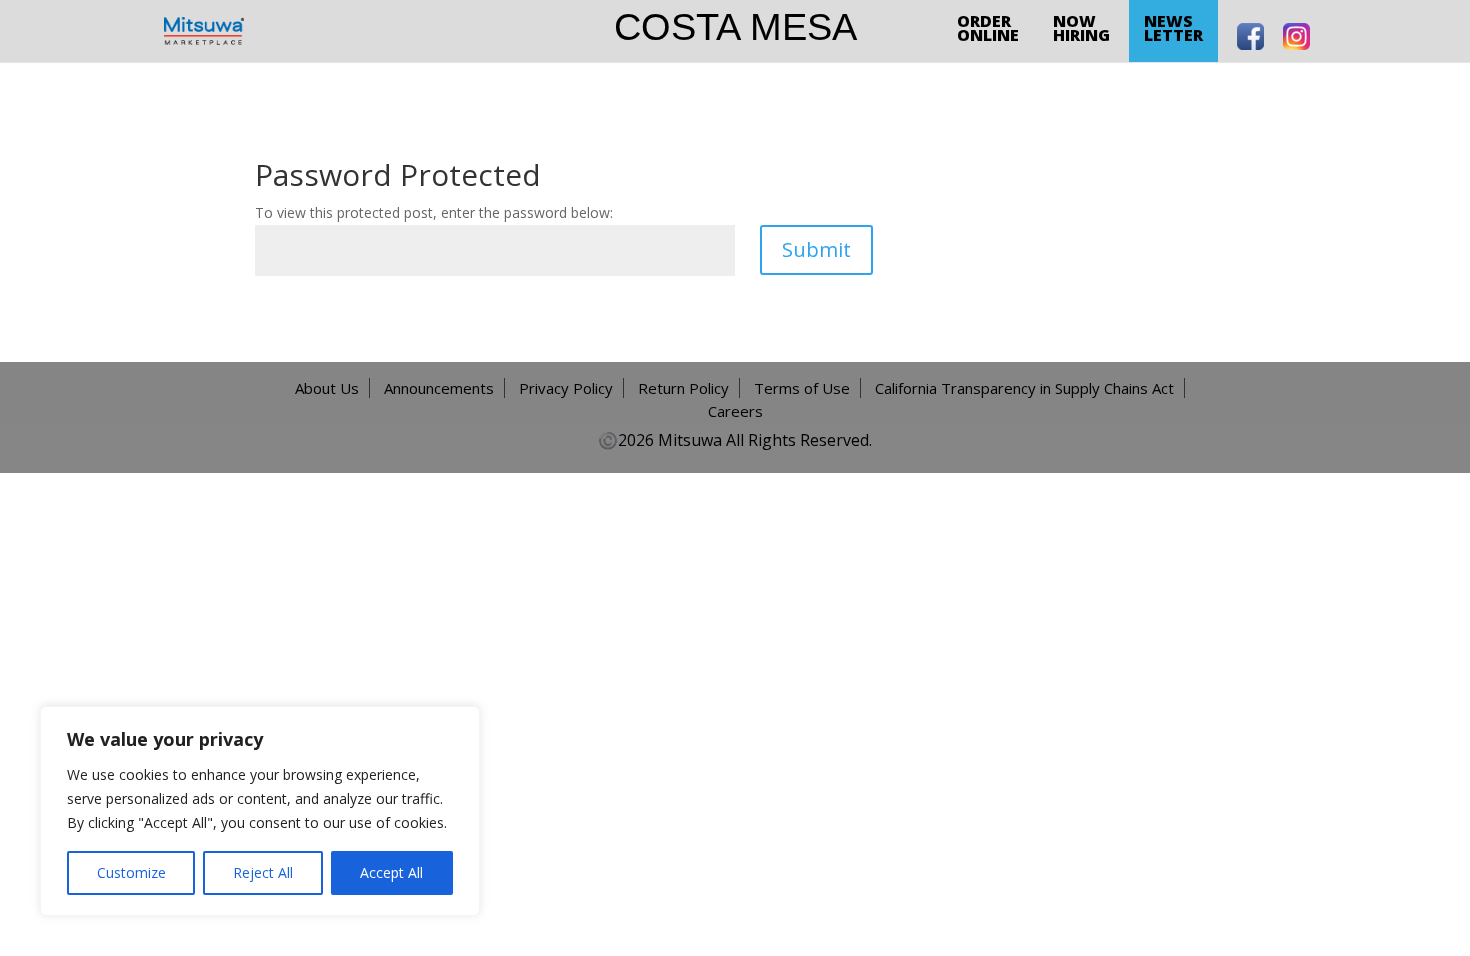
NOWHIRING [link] (1081, 28)
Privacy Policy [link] (566, 388)
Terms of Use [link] (802, 388)
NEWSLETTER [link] (1173, 28)
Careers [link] (735, 411)
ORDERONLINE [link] (988, 28)
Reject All (263, 872)
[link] (204, 29)
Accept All (391, 872)
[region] (260, 811)
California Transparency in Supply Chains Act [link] (1024, 388)
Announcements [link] (439, 388)
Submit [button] (816, 249)
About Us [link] (327, 388)
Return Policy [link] (683, 388)
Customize (131, 872)
